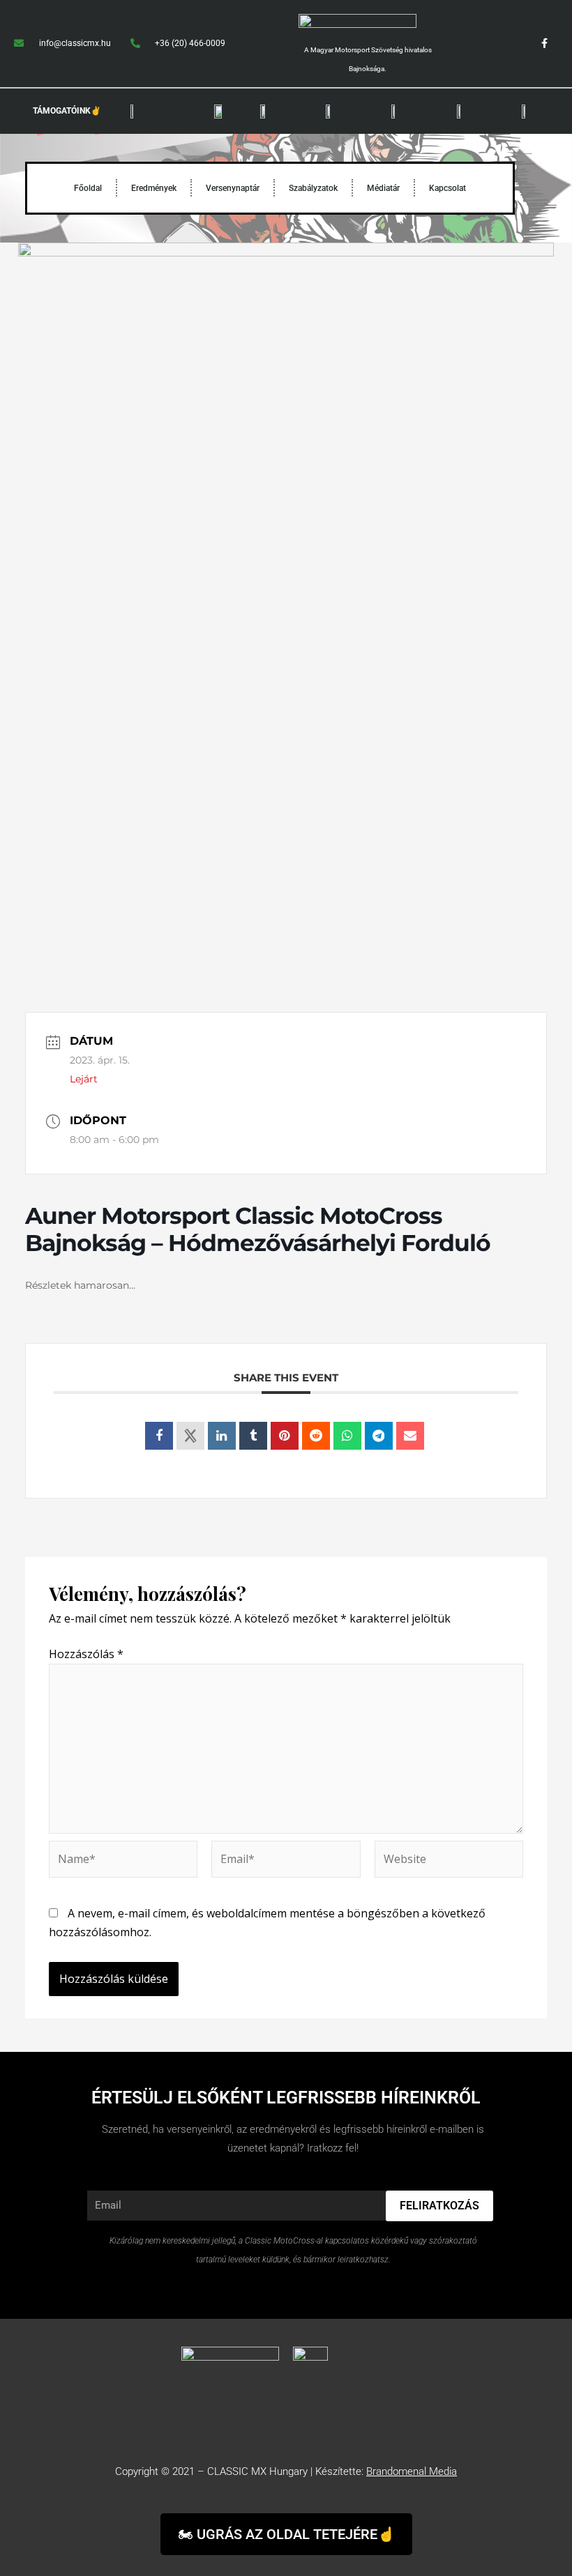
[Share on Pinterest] (285, 1436)
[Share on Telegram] (379, 1436)
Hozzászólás (86, 1654)
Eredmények (154, 188)
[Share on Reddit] (316, 1436)
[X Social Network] (190, 1436)
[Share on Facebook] (159, 1436)
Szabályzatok (313, 188)
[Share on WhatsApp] (347, 1436)
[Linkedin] (222, 1436)
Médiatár (383, 188)
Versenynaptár (233, 188)
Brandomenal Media (412, 2471)
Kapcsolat (447, 188)
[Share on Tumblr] (253, 1436)
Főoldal (88, 188)
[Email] (410, 1436)
